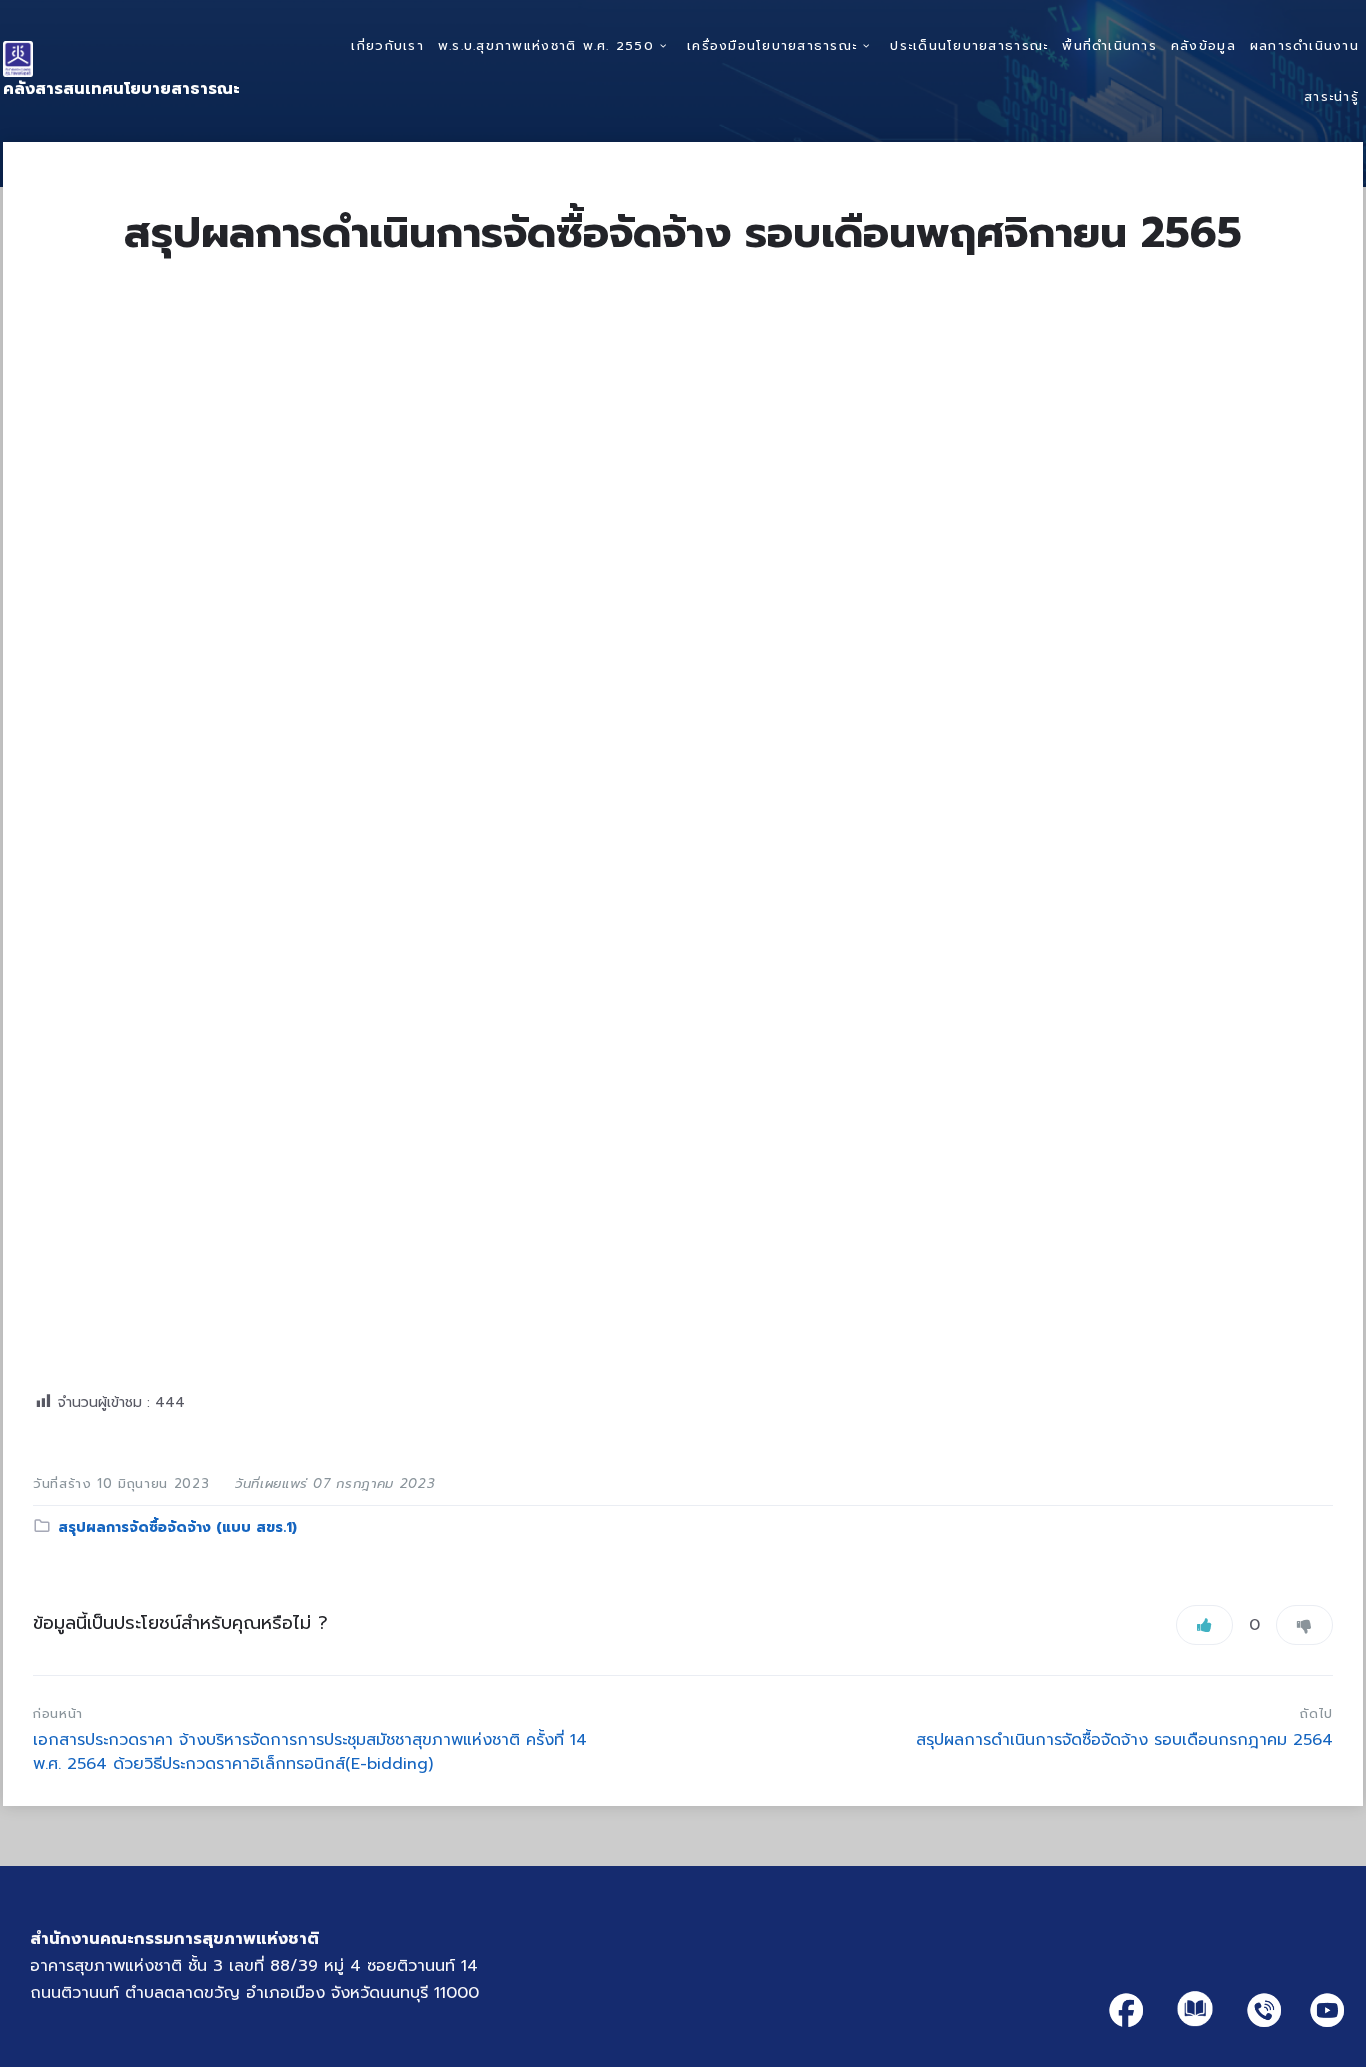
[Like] (1204, 1625)
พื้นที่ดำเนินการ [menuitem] (1109, 45)
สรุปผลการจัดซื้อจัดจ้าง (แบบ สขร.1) (177, 1527)
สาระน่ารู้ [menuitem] (1331, 96)
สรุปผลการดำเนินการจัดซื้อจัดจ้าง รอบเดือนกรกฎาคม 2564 (1124, 1740)
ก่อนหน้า (58, 1713)
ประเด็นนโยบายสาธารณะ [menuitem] (969, 45)
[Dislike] (1304, 1625)
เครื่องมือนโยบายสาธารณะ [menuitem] (772, 45)
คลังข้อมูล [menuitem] (1203, 45)
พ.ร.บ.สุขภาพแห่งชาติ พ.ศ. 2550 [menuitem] (546, 45)
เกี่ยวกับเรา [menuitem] (387, 45)
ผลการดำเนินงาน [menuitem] (1304, 45)
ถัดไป (1316, 1713)
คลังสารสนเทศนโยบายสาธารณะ (121, 89)
